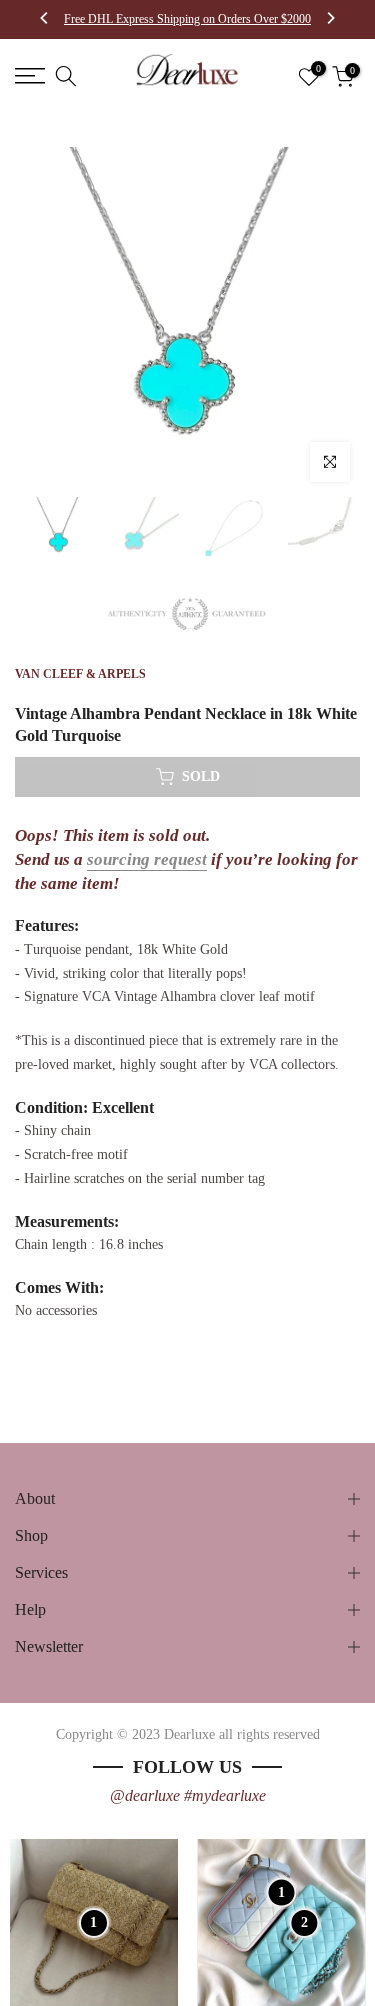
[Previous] (45, 20)
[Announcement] (187, 19)
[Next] (330, 20)
